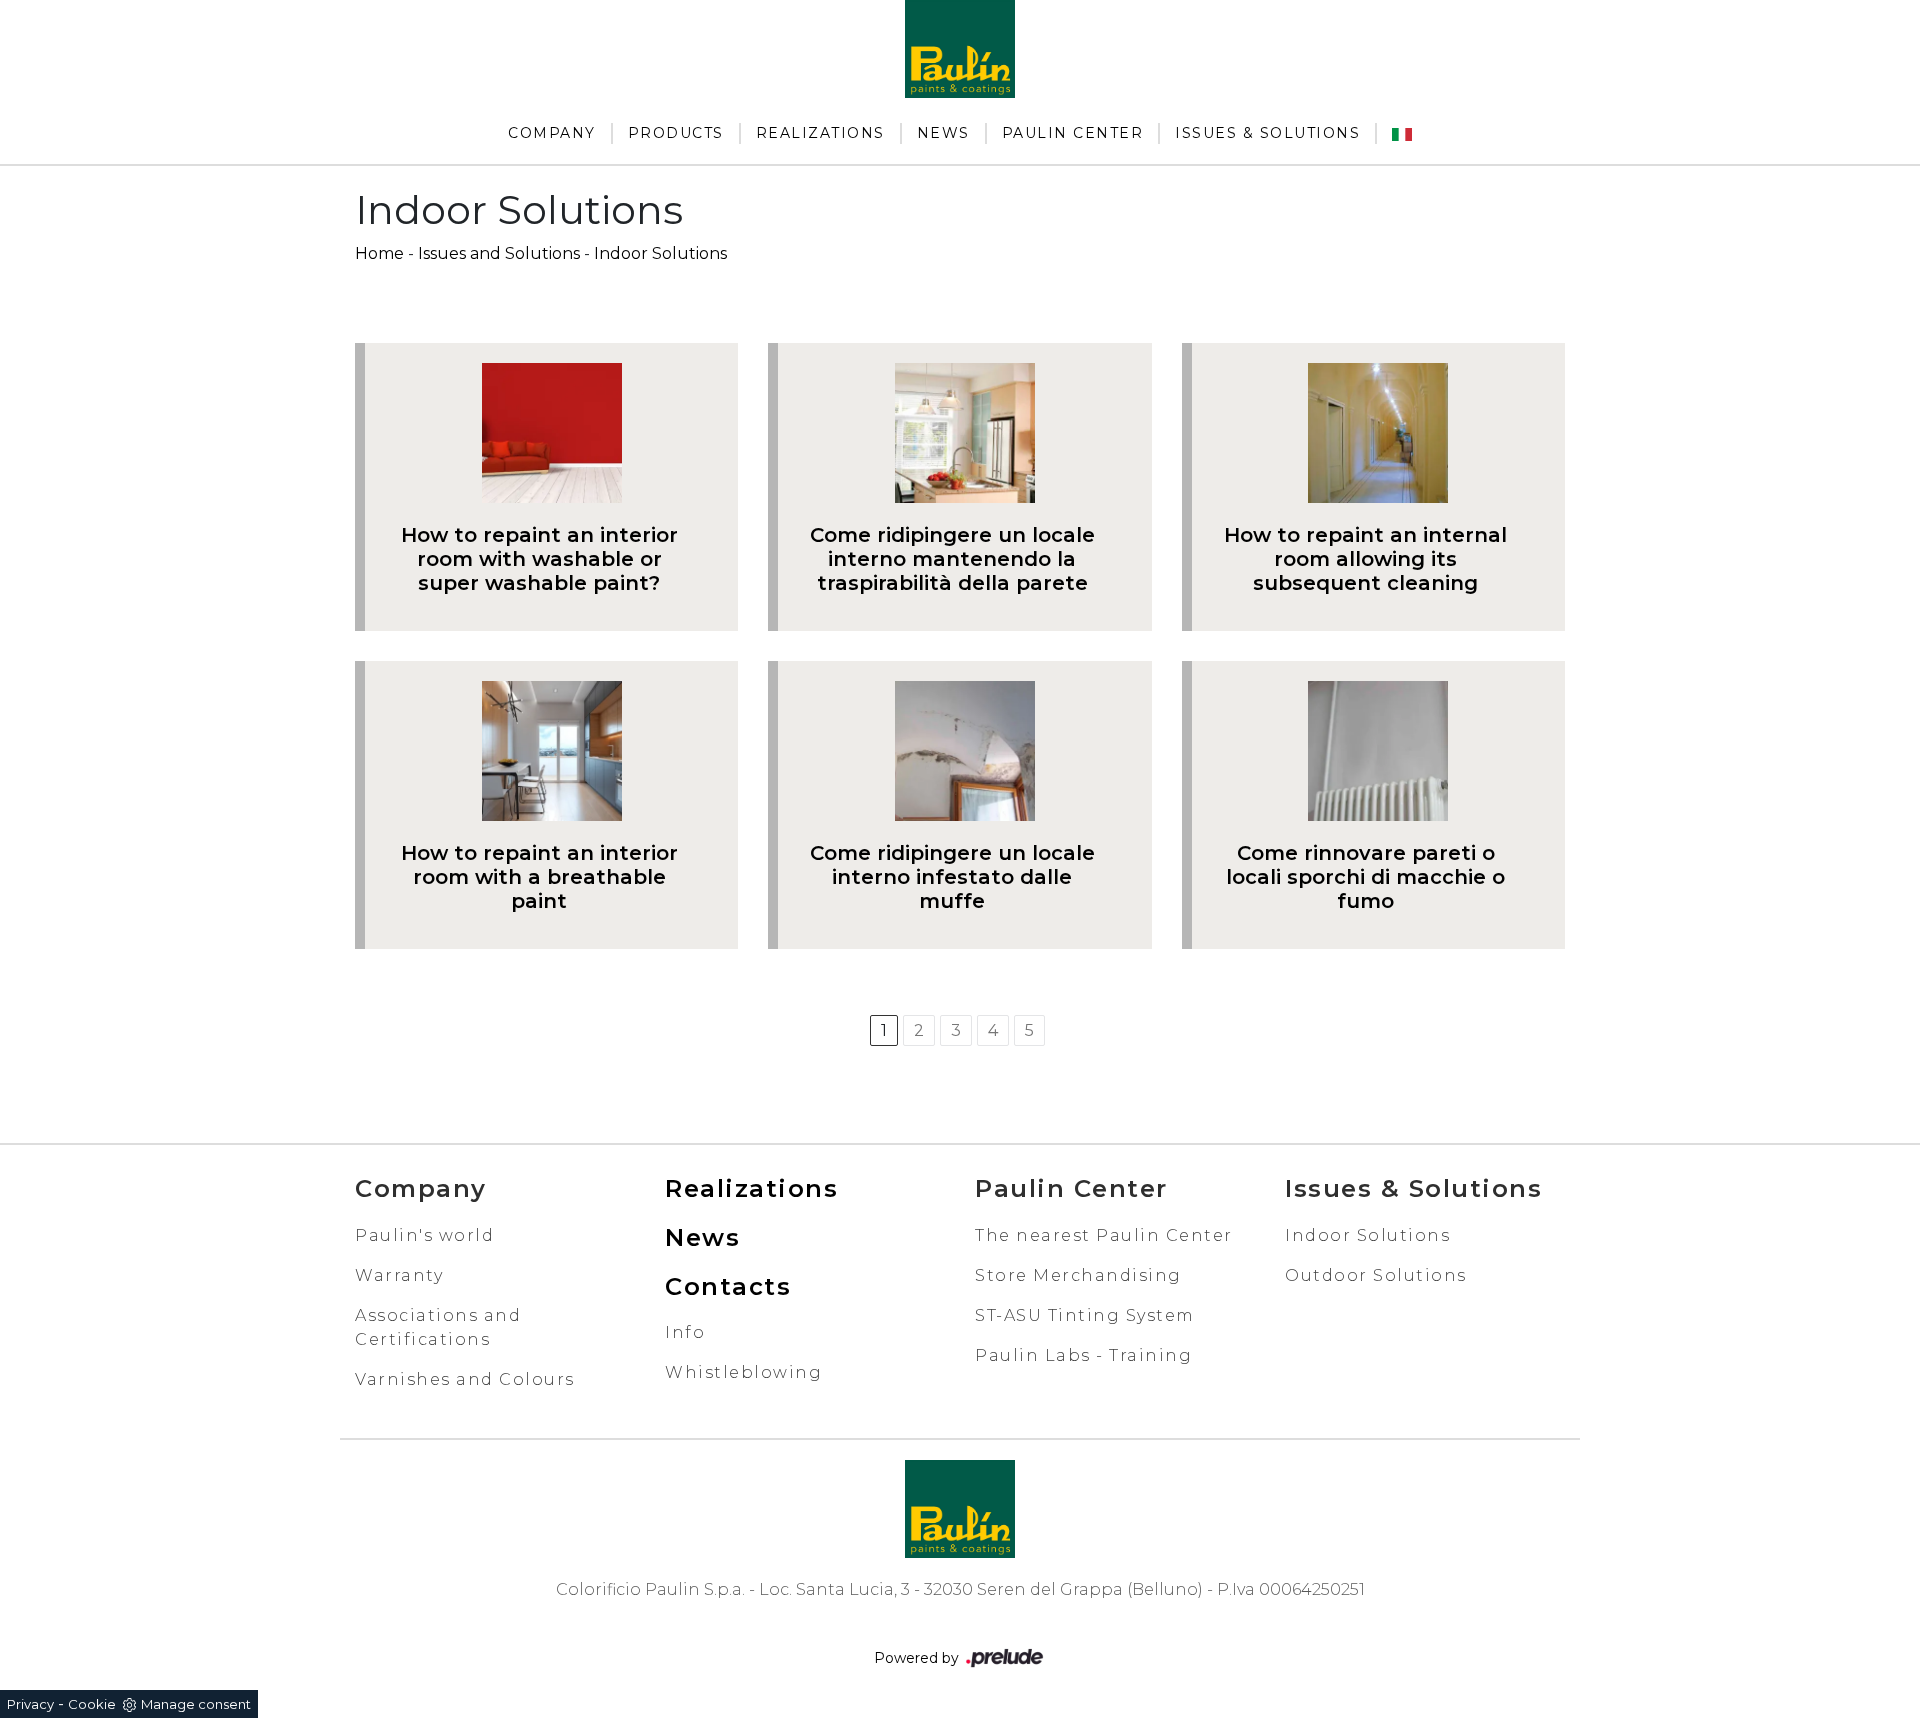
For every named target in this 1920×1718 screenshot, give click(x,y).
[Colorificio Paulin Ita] (1402, 133)
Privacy (30, 1704)
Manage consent (196, 1704)
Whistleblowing (743, 1372)
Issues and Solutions (499, 253)
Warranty (399, 1275)
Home (379, 253)
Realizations (820, 133)
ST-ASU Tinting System (1085, 1315)
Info (685, 1332)
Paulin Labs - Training (1083, 1355)
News (943, 133)
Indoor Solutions (660, 253)
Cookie (92, 1704)
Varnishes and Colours (465, 1379)
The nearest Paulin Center (1104, 1235)
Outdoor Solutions (1376, 1275)
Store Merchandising (1078, 1275)
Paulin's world (424, 1235)
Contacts (728, 1286)
